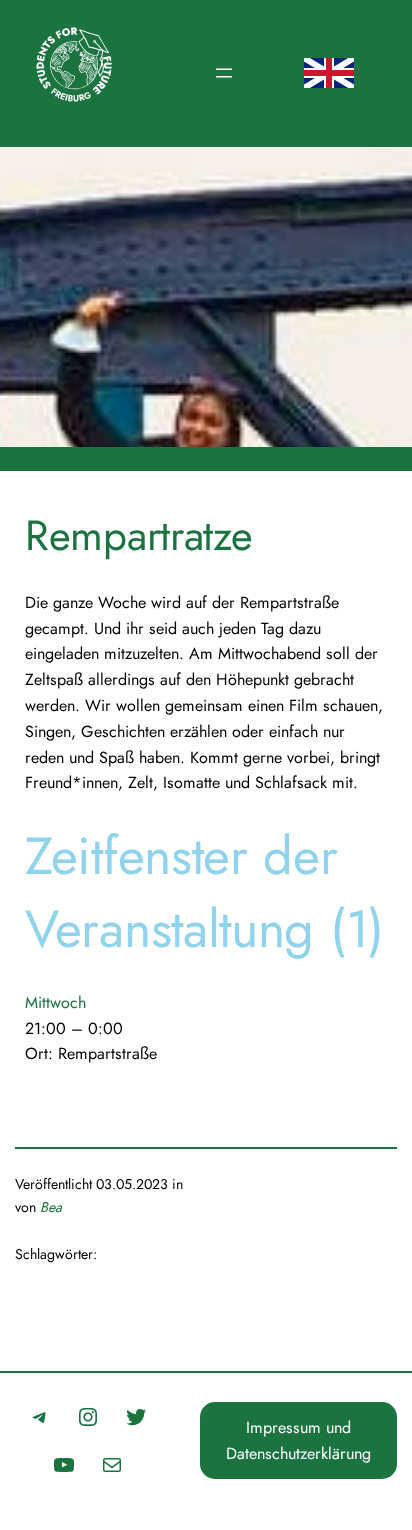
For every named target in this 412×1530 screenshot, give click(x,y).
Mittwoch (55, 1002)
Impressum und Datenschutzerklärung (298, 1440)
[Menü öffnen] (224, 73)
